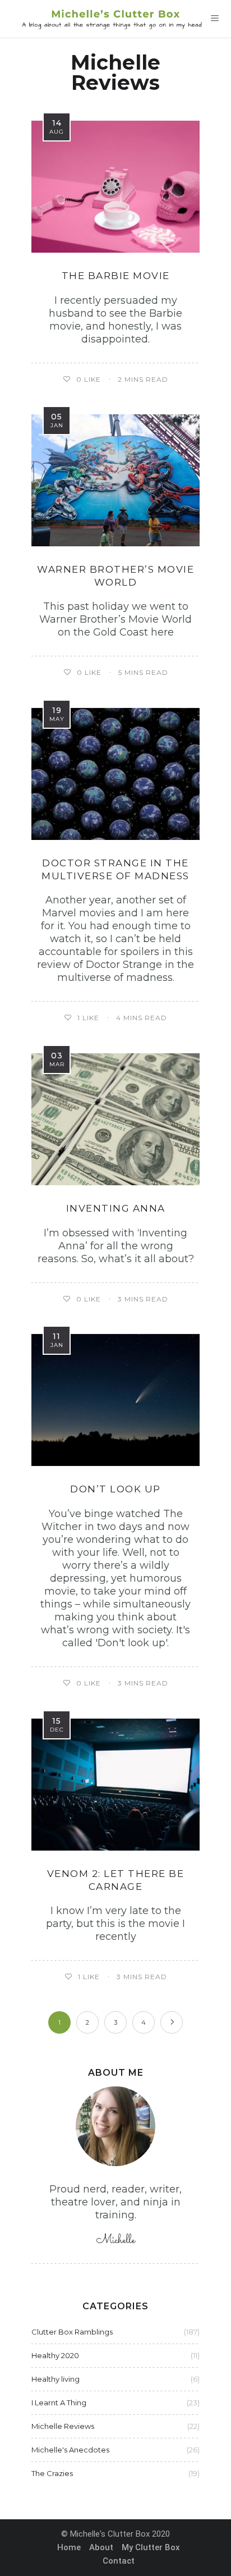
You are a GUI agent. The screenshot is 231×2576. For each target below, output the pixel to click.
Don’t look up (115, 1489)
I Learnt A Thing (59, 2403)
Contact (119, 2561)
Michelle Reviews (63, 2426)
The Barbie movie (116, 276)
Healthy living (56, 2379)
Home (69, 2547)
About (101, 2547)
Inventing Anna (116, 1208)
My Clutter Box (151, 2547)
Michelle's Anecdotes (70, 2450)
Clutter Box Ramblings (72, 2332)
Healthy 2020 (55, 2355)
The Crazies (52, 2473)
